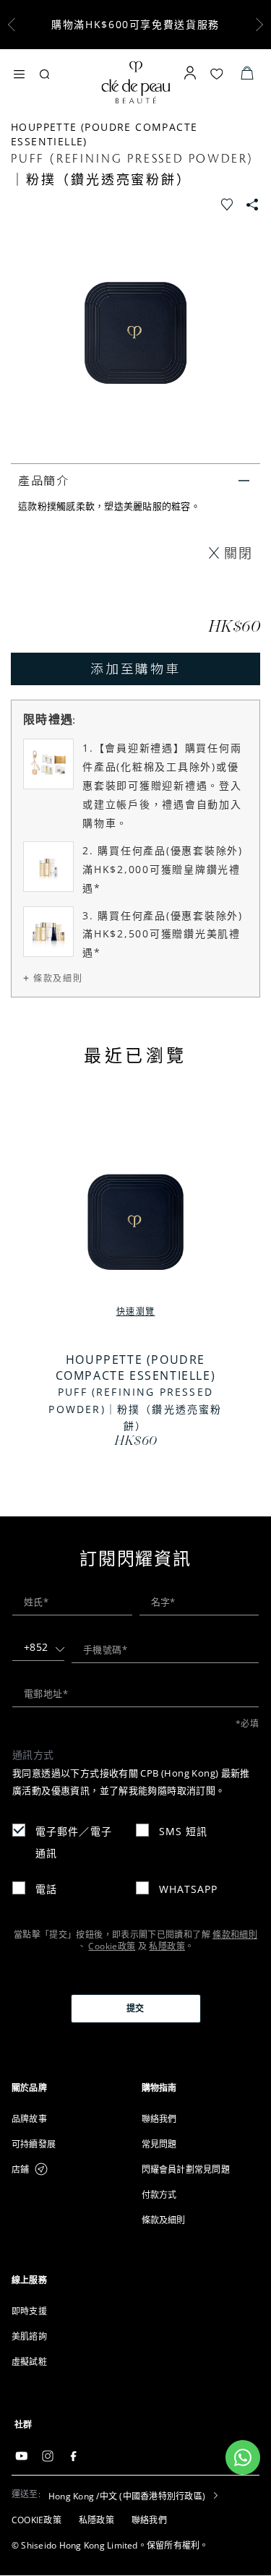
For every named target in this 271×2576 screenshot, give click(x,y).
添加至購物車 (135, 668)
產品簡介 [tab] (44, 480)
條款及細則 (58, 978)
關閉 (238, 553)
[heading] (71, 2088)
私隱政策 (167, 1946)
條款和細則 (235, 1935)
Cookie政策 (112, 1946)
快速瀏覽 (136, 1311)
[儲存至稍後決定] (228, 202)
